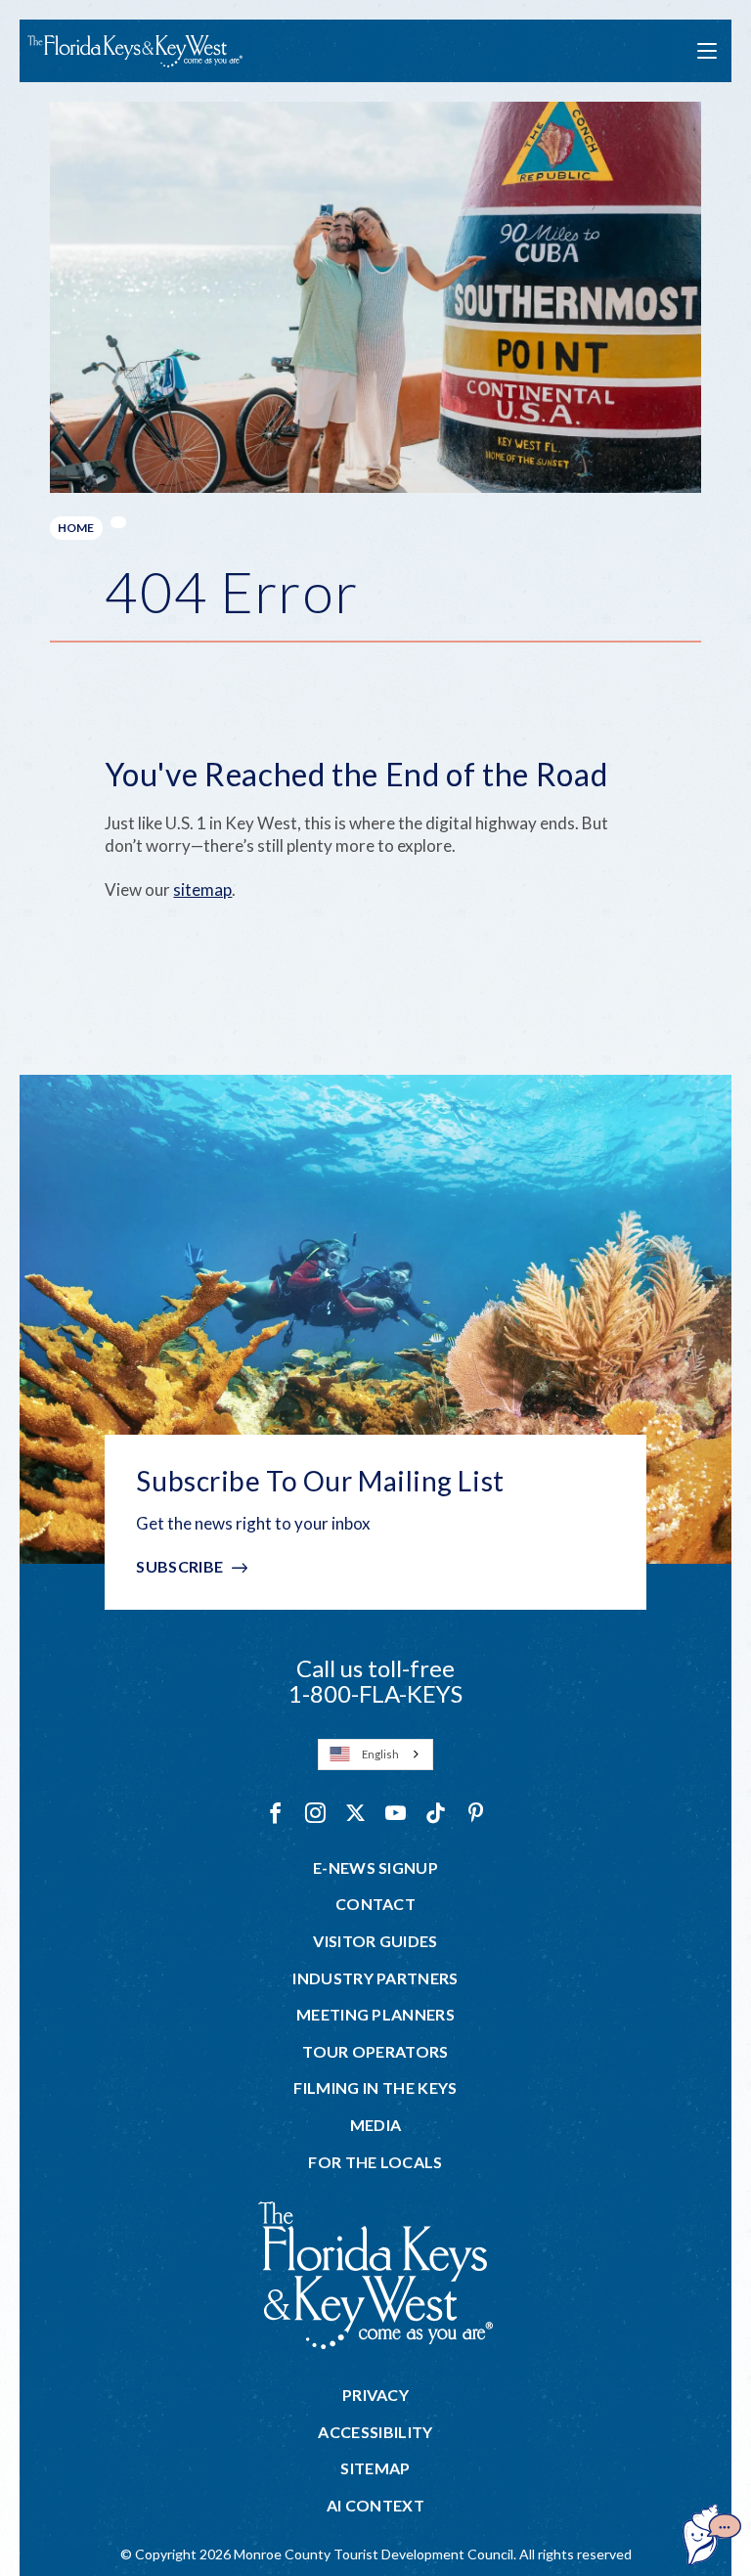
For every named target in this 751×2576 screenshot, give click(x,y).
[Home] (135, 51)
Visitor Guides (375, 1941)
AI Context (375, 2506)
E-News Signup (375, 1868)
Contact (375, 1904)
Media (376, 2125)
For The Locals (375, 2162)
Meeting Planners (375, 2015)
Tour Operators (375, 2052)
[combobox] (375, 1754)
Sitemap (375, 2468)
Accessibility (375, 2432)
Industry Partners (375, 1978)
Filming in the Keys (375, 2088)
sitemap (202, 889)
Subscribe (179, 1566)
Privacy (375, 2395)
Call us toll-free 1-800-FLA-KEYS (375, 1681)
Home (76, 528)
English (380, 1754)
